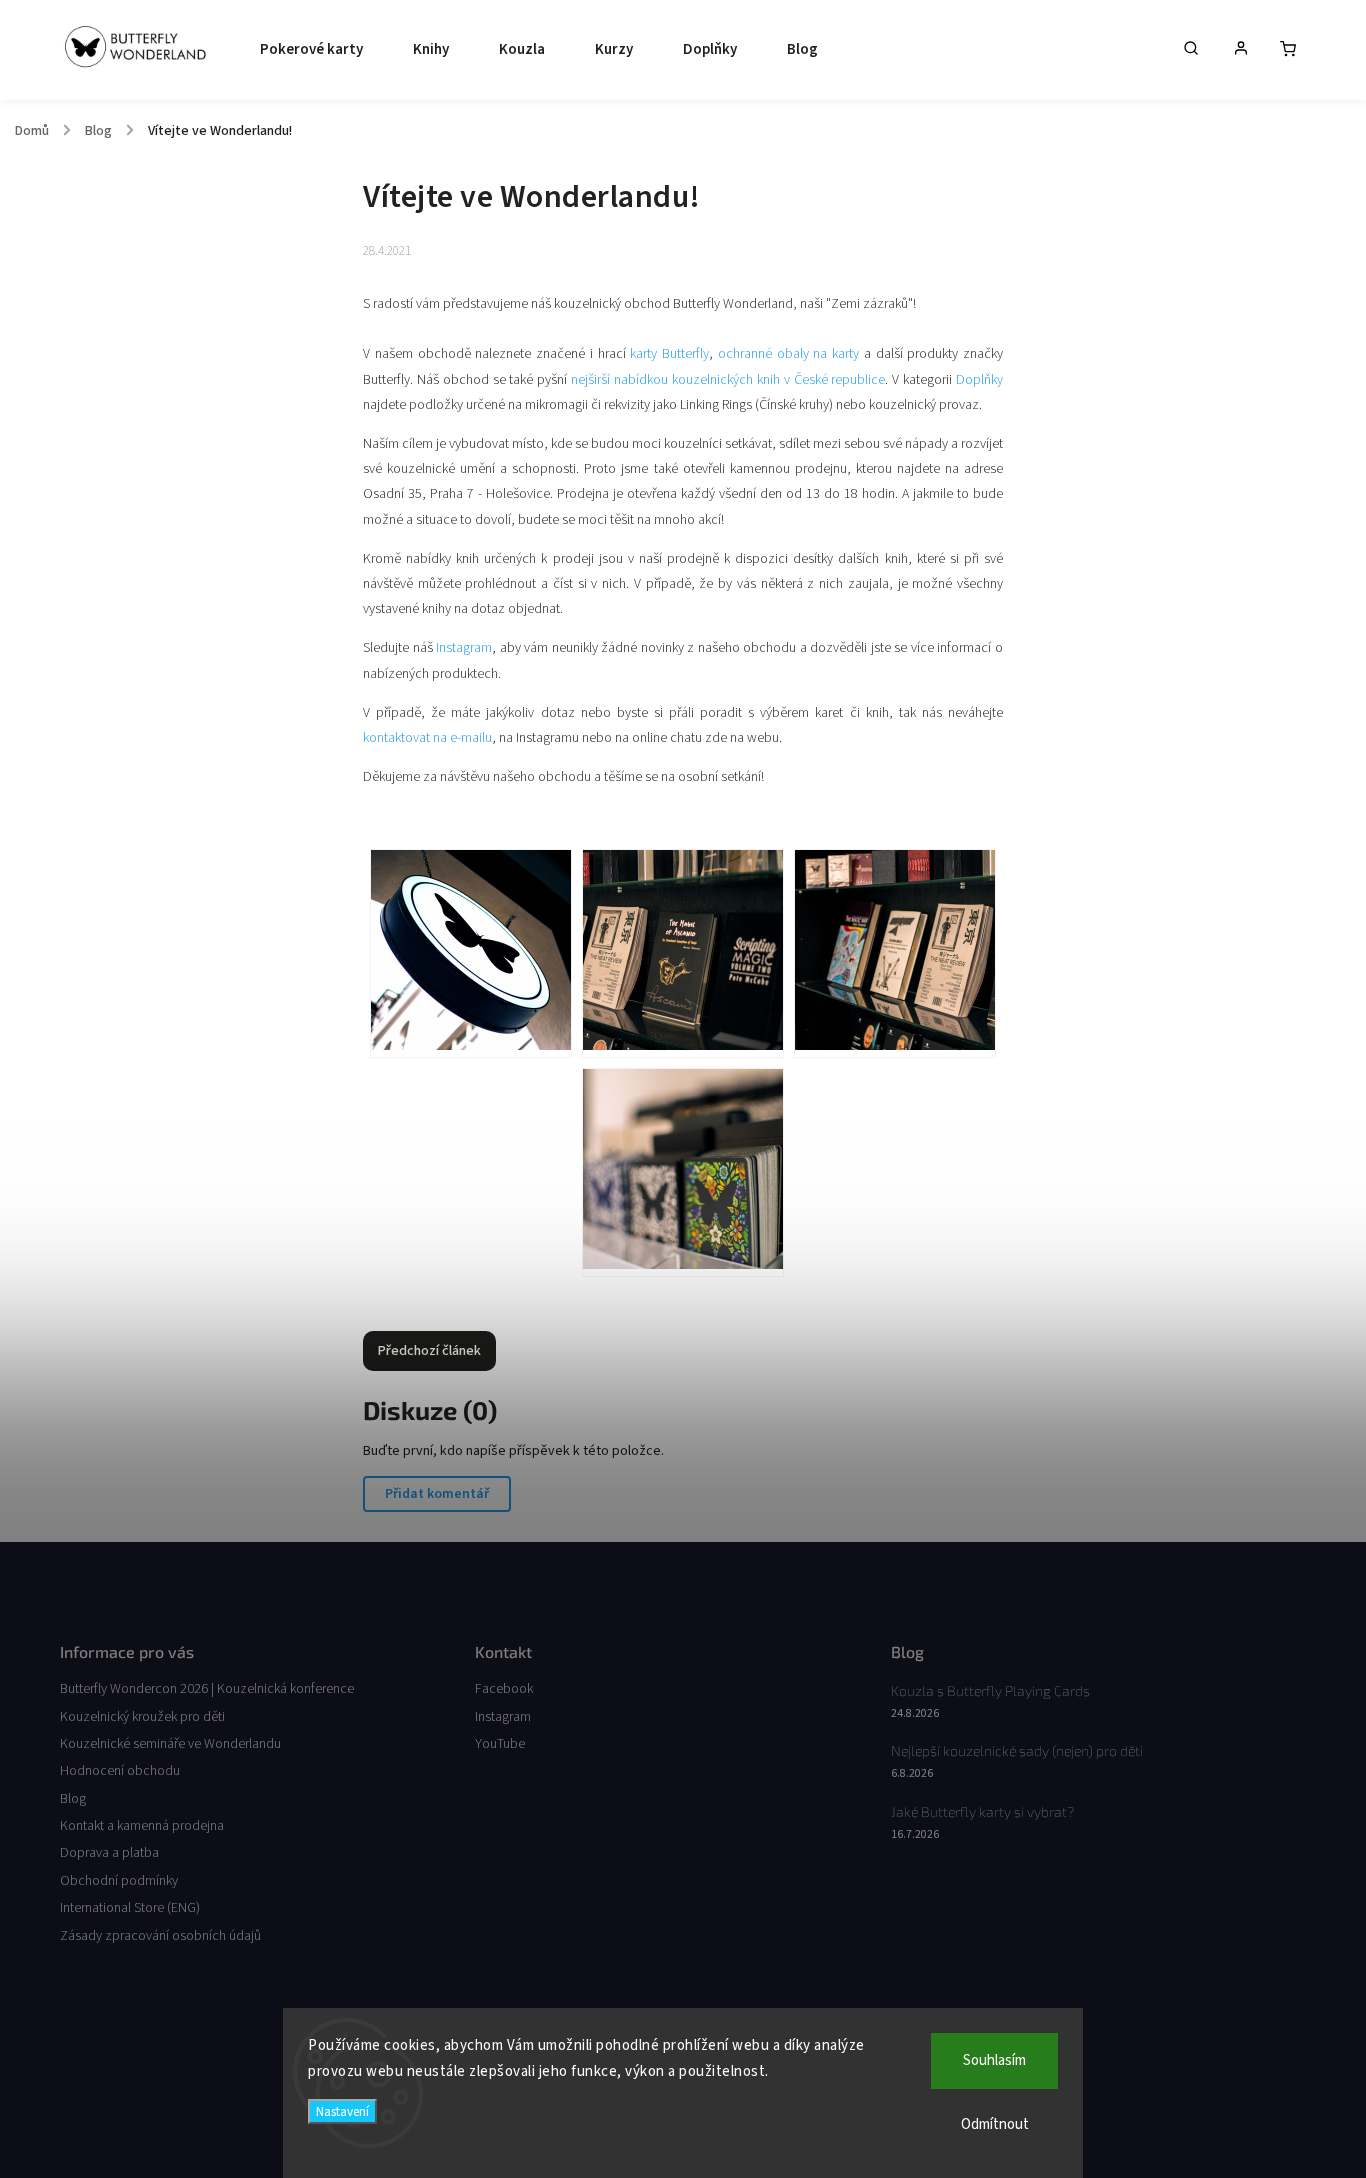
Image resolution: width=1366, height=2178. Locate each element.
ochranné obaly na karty (788, 354)
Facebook (504, 1689)
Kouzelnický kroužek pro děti (142, 1717)
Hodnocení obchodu (120, 1771)
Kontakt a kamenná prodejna (142, 1826)
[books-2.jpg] (895, 953)
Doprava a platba (109, 1853)
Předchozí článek (429, 1351)
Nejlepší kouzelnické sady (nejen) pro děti (1017, 1750)
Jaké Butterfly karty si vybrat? (982, 1811)
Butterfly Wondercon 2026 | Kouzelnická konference (207, 1689)
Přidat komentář (437, 1494)
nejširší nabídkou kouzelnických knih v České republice (728, 380)
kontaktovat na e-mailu (427, 738)
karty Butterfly (669, 354)
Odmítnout (995, 2124)
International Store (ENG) (130, 1908)
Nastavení (342, 2111)
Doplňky (979, 380)
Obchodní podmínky (119, 1881)
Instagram (464, 648)
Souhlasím (994, 2060)
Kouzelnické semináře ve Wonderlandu (170, 1744)
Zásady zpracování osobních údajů (160, 1936)
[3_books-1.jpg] (683, 953)
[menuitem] (306, 50)
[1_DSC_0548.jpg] (683, 1172)
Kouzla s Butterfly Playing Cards (990, 1690)
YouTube (500, 1744)
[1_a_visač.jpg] (471, 953)
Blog (73, 1799)
